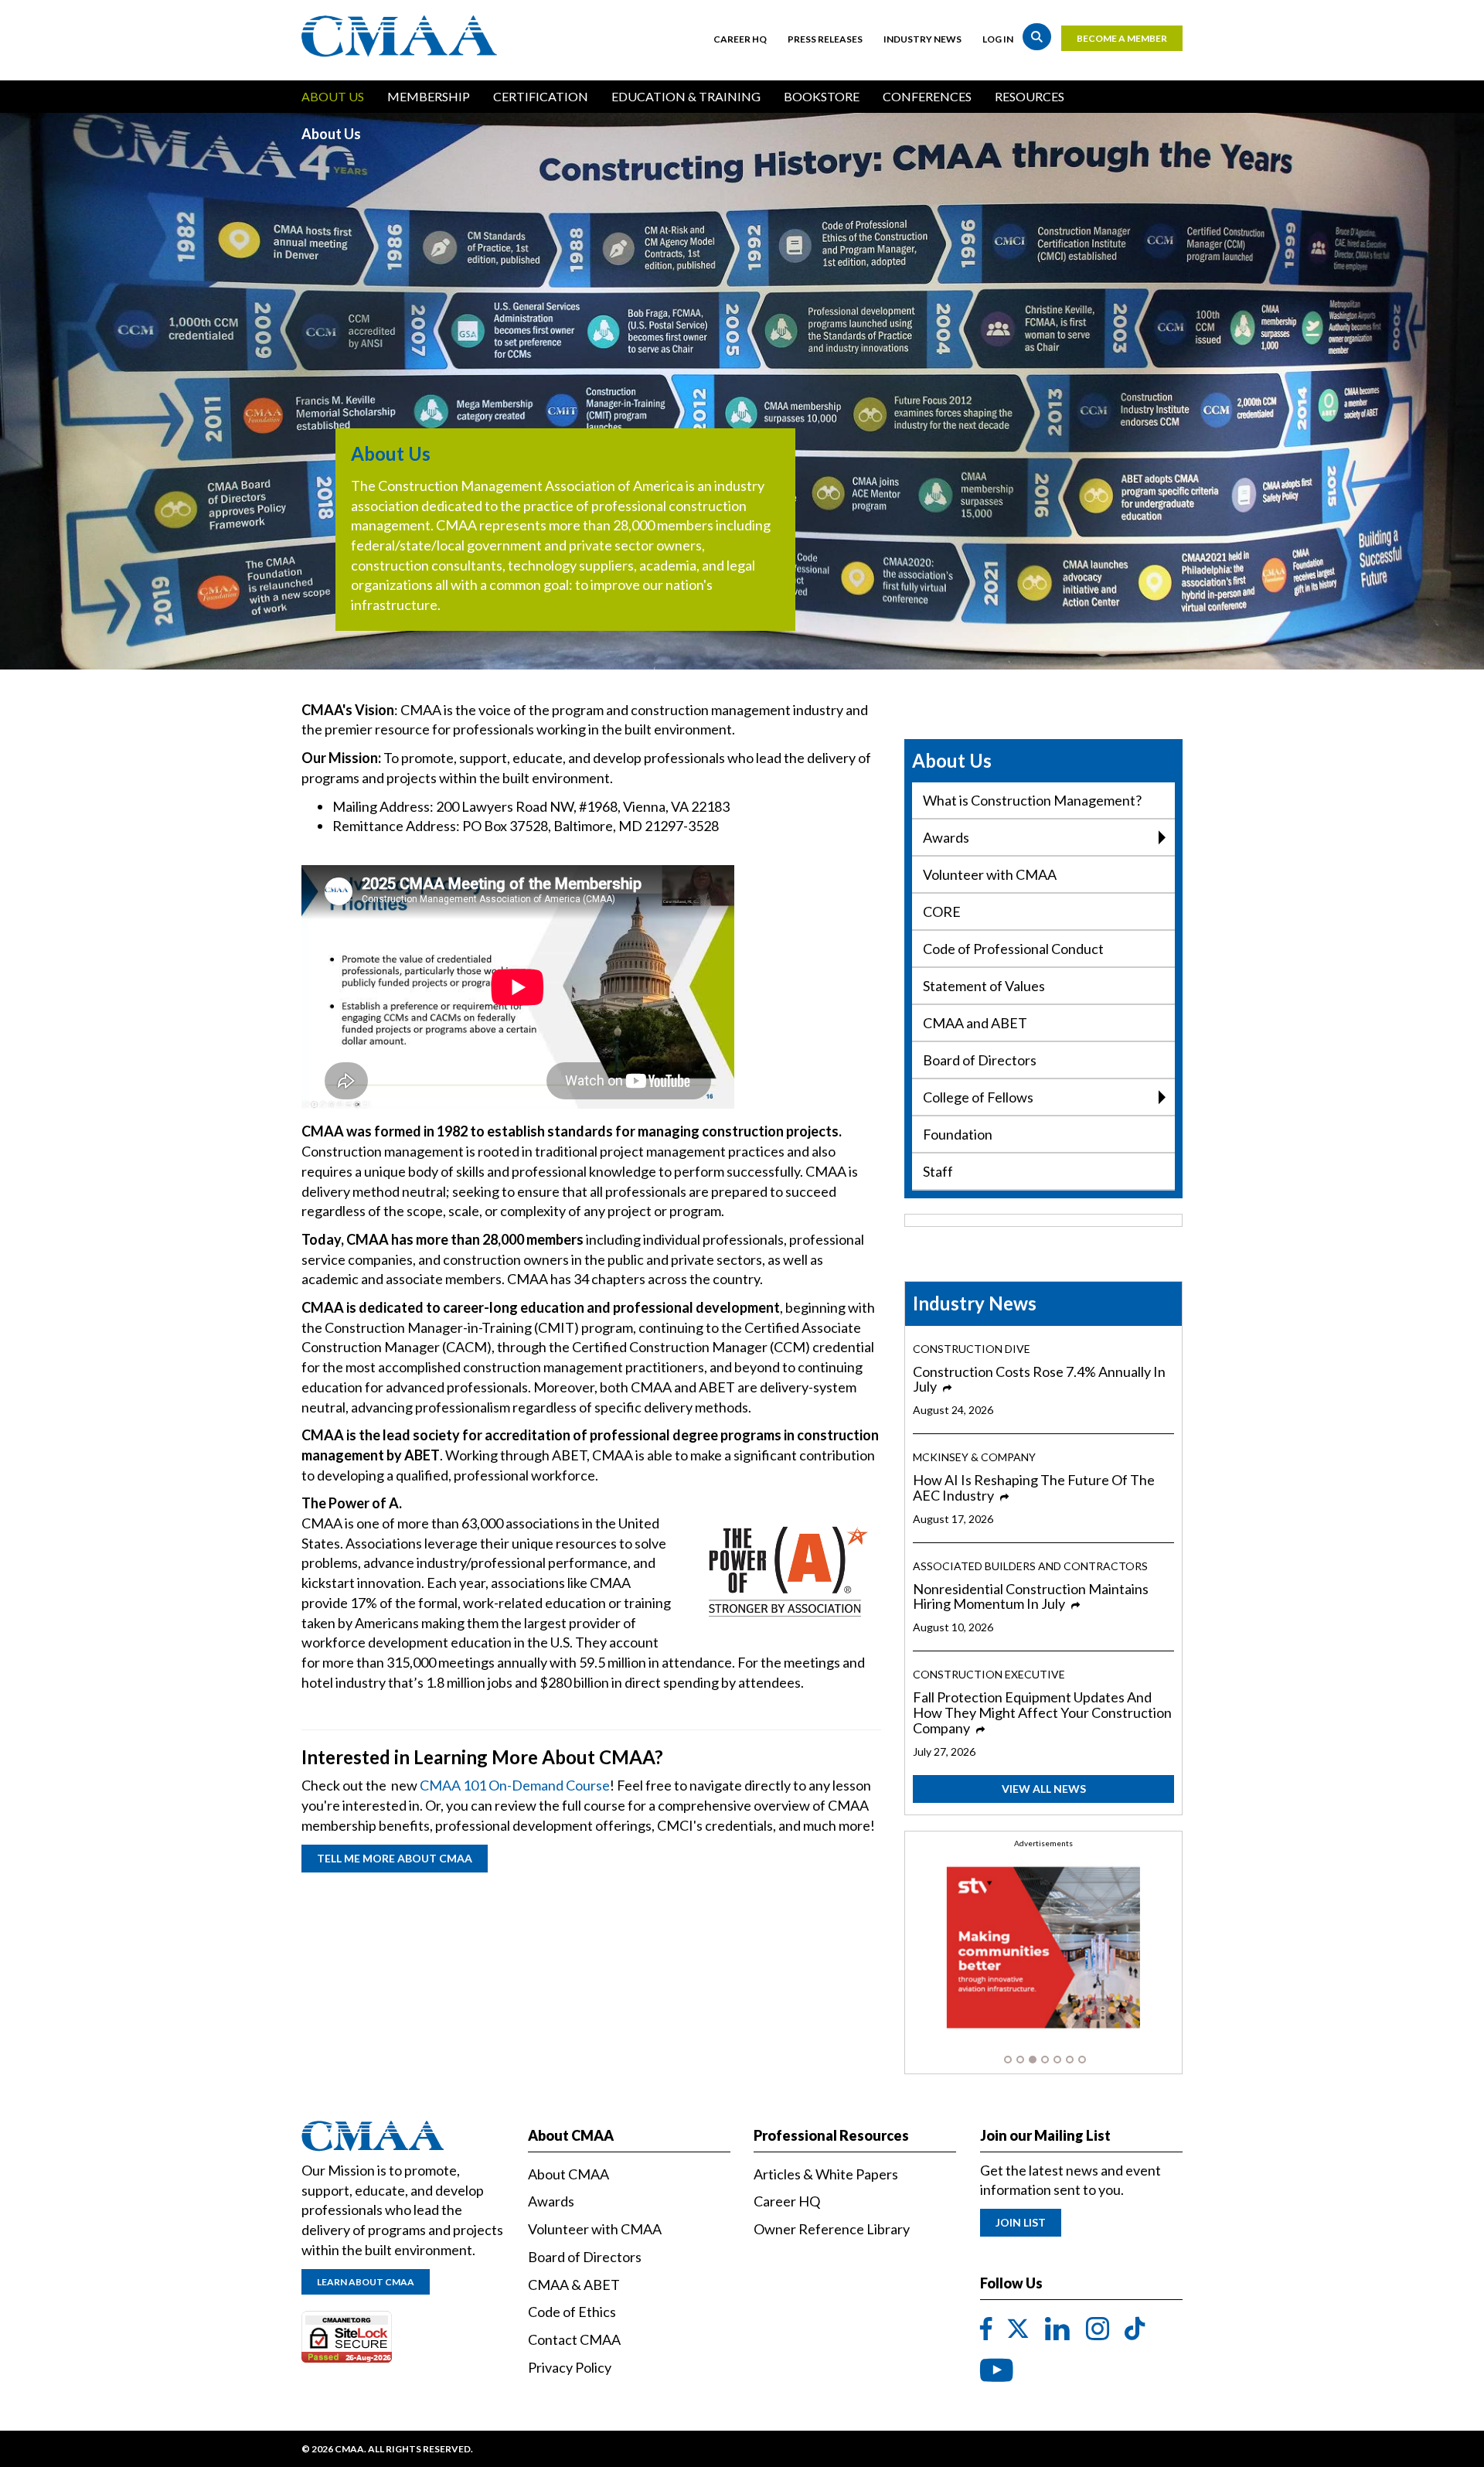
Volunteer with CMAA (990, 874)
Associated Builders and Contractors (1030, 1566)
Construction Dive (972, 1349)
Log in (998, 39)
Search (1037, 37)
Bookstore (822, 96)
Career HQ (740, 39)
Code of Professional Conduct (1013, 949)
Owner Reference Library (832, 2229)
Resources (1030, 96)
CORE (942, 911)
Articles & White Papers (826, 2174)
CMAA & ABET (574, 2285)
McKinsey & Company (974, 1457)
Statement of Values (984, 986)
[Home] (403, 36)
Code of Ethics (572, 2312)
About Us (333, 96)
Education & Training (686, 96)
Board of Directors (980, 1060)
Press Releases (825, 39)
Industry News (922, 39)
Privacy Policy (570, 2367)
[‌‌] (986, 2329)
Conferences (927, 96)
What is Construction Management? (1032, 800)
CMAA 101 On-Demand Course (515, 1785)
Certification (541, 96)
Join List (1021, 2222)
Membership (429, 96)
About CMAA (568, 2174)
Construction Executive (989, 1674)
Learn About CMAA (366, 2282)
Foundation (958, 1134)
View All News (1044, 1789)
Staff (938, 1171)
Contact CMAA (574, 2339)
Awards (946, 837)
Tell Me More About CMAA (395, 1858)
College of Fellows (978, 1097)
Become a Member (1122, 38)
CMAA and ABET (975, 1023)
